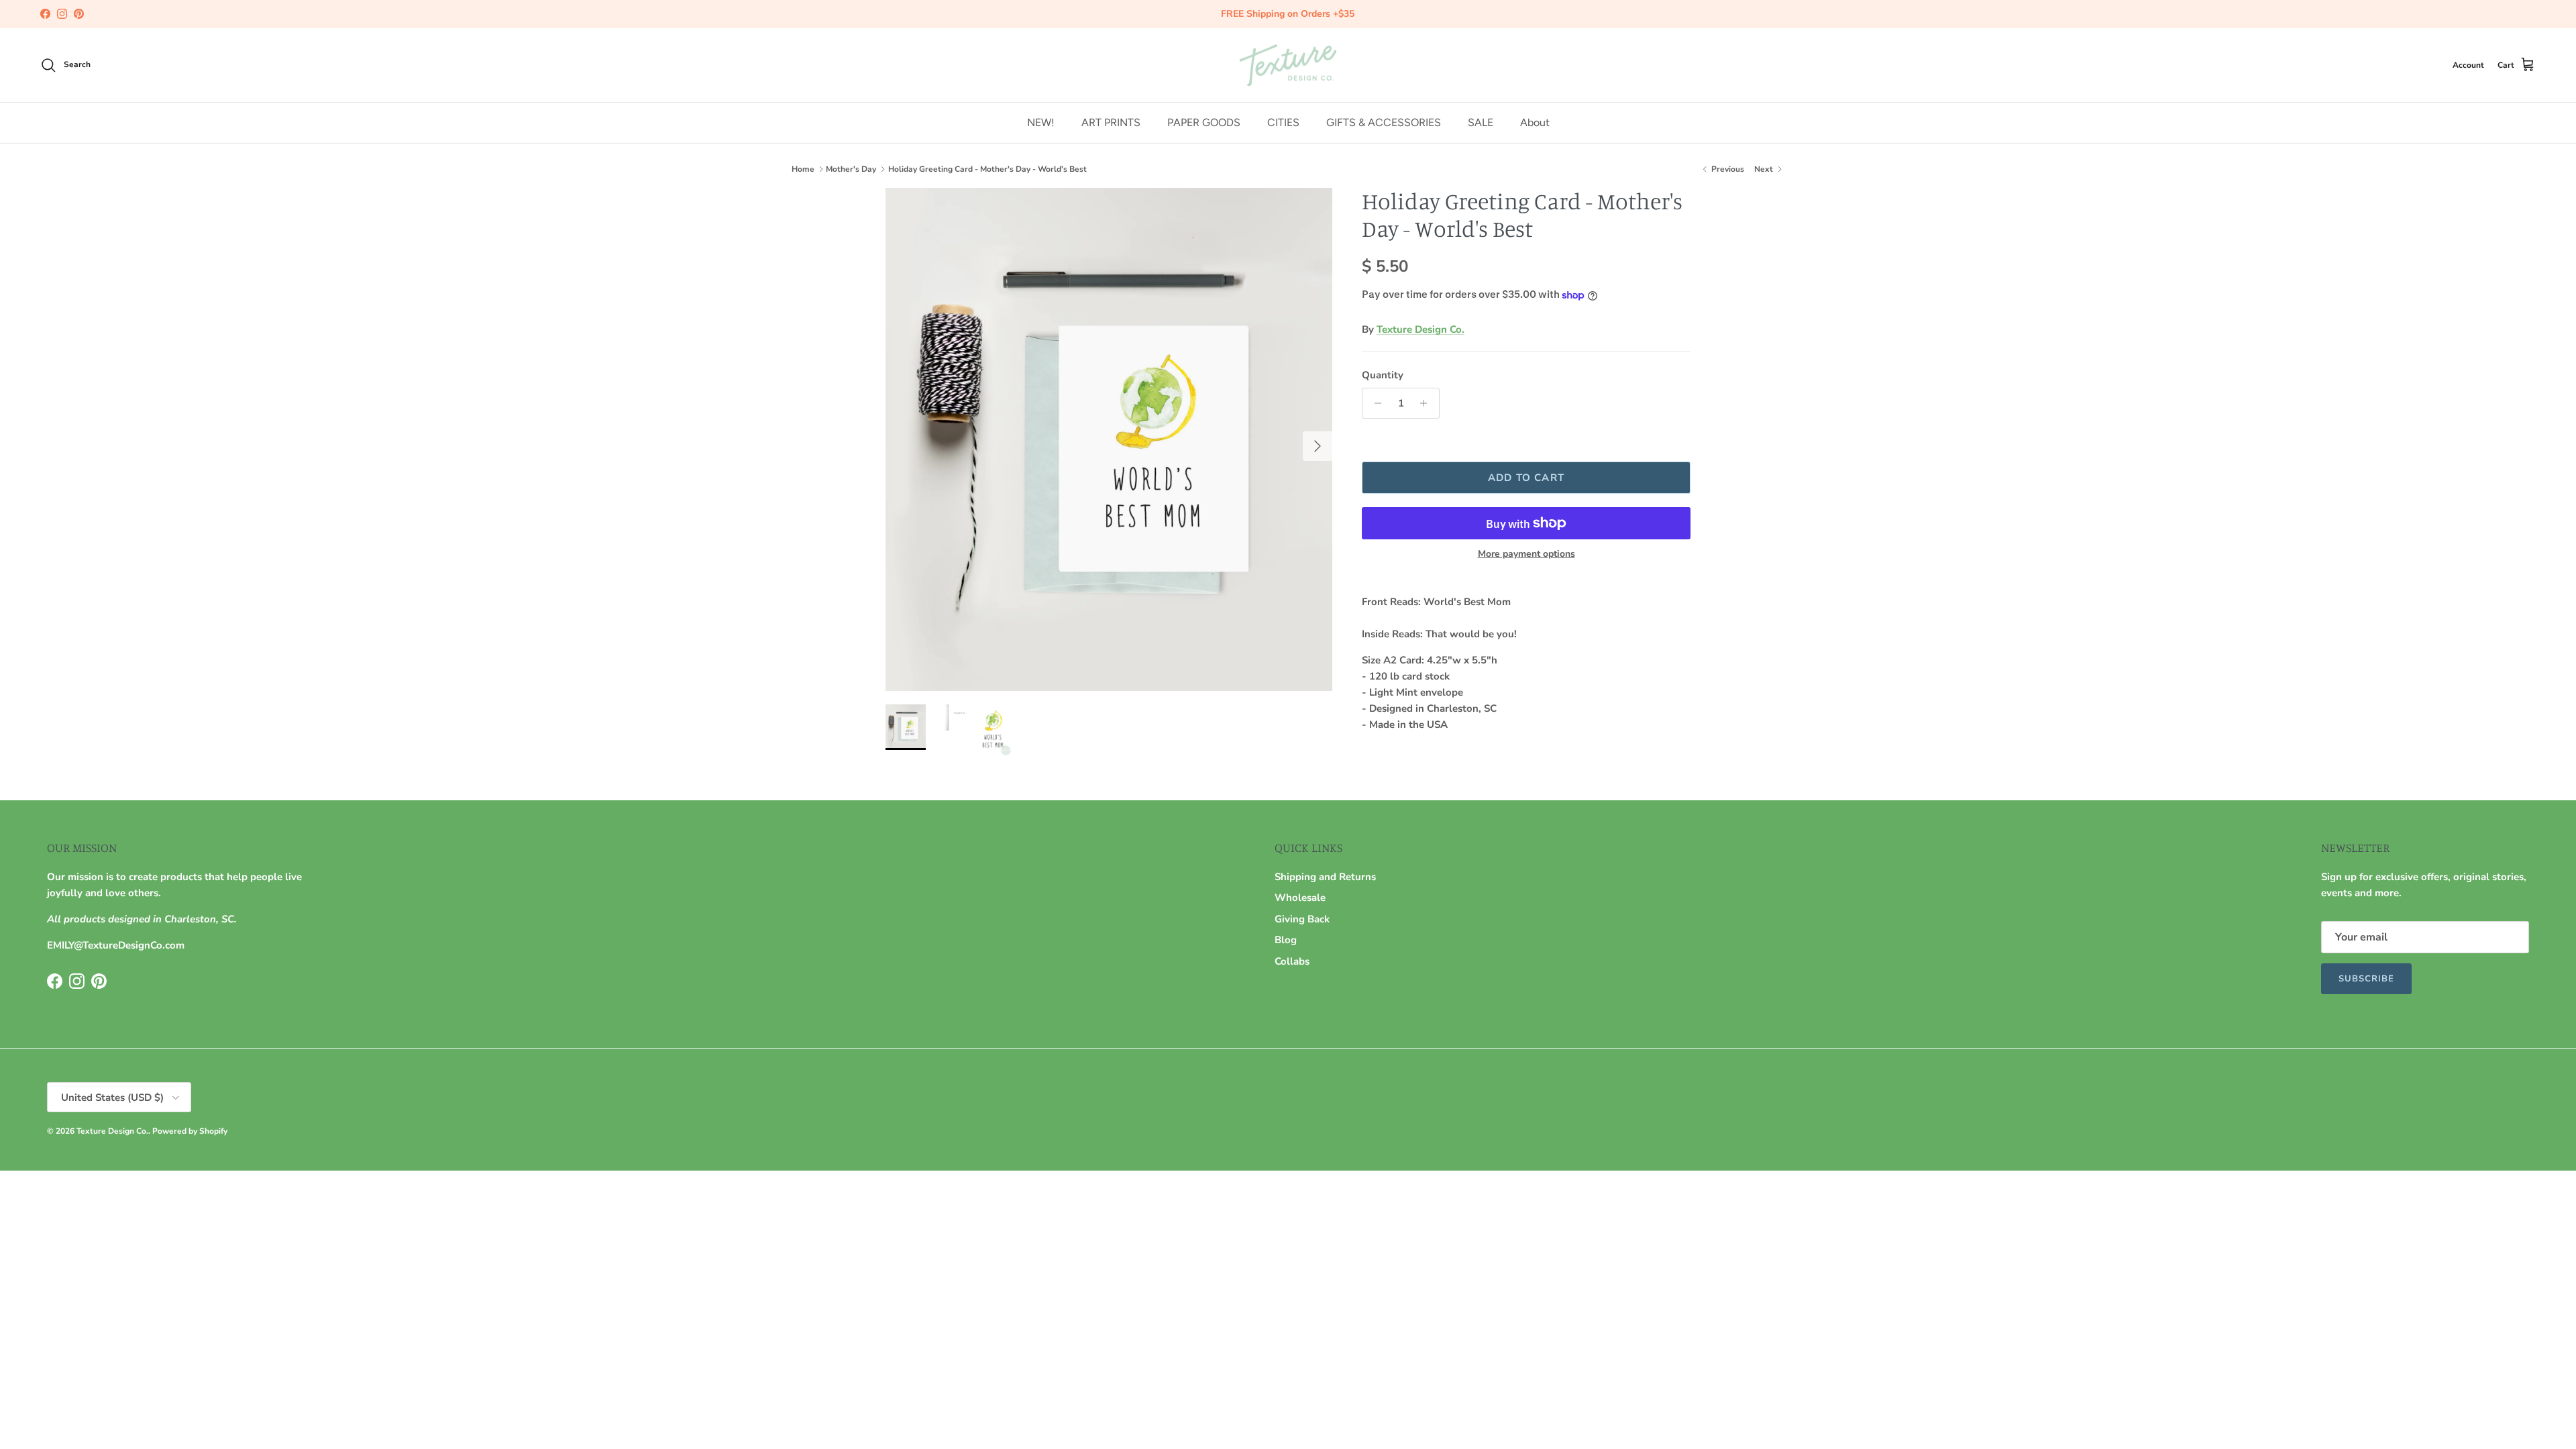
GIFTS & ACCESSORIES (1384, 122)
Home (803, 169)
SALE (1481, 122)
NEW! (1041, 122)
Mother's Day (851, 169)
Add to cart (1526, 478)
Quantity (1383, 375)
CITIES (1283, 122)
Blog (1286, 940)
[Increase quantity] (1427, 403)
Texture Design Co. (1420, 329)
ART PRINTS (1111, 122)
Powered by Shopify (190, 1131)
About (1535, 122)
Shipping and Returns (1325, 877)
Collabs (1292, 961)
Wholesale (1300, 898)
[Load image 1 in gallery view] (1109, 439)
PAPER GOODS (1204, 122)
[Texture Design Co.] (1288, 65)
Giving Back (1302, 919)
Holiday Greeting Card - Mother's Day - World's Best (987, 169)
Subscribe (2366, 979)
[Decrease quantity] (1374, 403)
